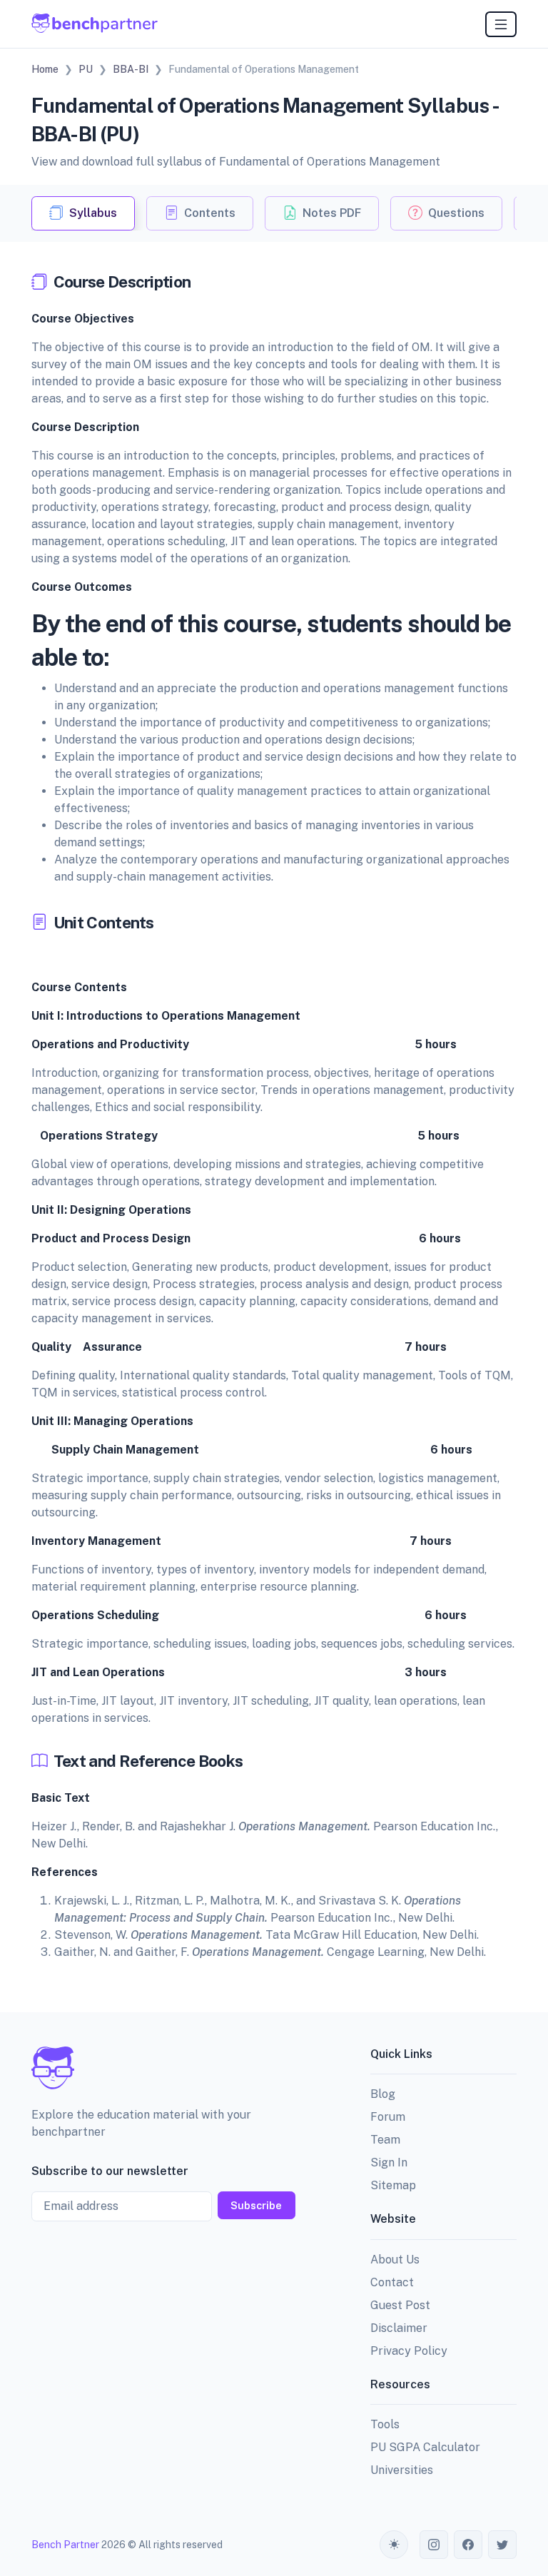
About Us (395, 2260)
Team (385, 2140)
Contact (392, 2282)
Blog (383, 2094)
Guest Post (400, 2305)
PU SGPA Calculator (425, 2447)
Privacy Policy (409, 2351)
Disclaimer (399, 2328)
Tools (385, 2424)
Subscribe (256, 2205)
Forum (388, 2117)
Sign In (389, 2162)
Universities (402, 2470)
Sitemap (393, 2185)
